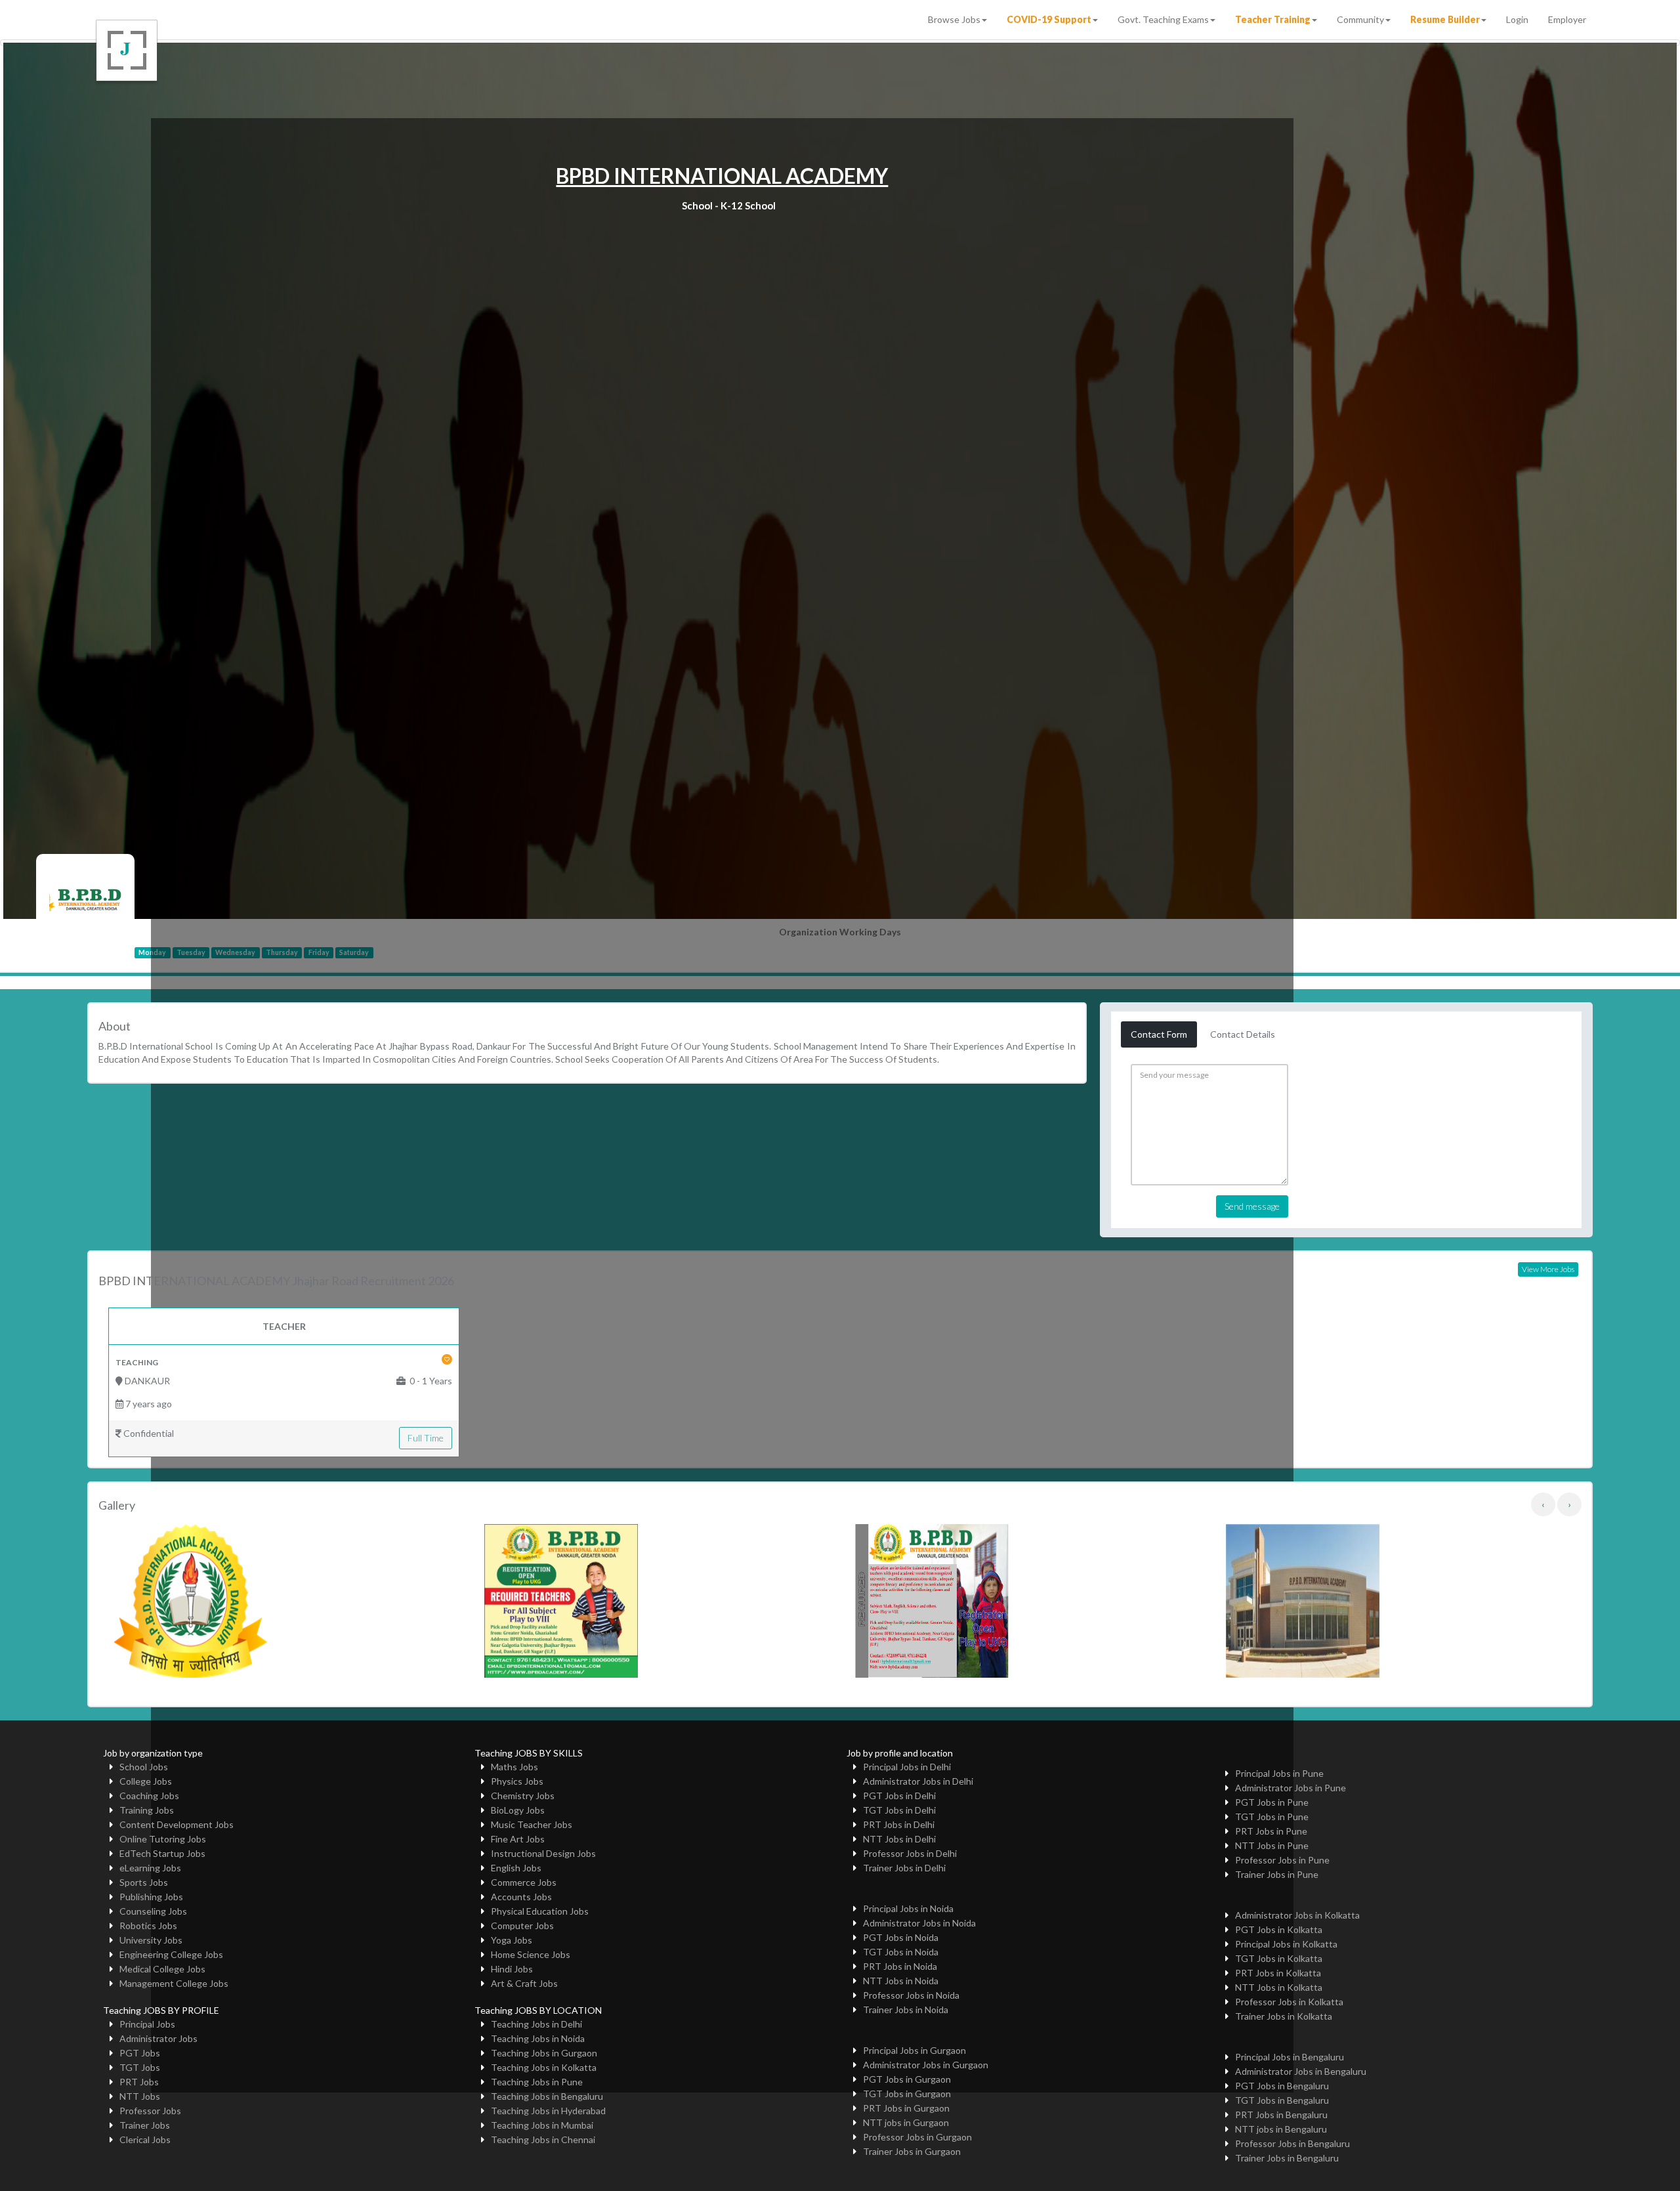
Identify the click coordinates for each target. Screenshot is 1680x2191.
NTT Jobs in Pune (1272, 1845)
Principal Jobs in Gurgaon (914, 2050)
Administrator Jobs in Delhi (918, 1781)
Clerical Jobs (145, 2139)
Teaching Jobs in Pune (537, 2082)
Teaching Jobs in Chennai (543, 2139)
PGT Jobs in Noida (901, 1937)
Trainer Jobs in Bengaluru (1287, 2158)
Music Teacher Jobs (532, 1824)
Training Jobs (147, 1810)
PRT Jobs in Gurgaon (906, 2108)
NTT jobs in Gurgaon (906, 2122)
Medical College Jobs (162, 1969)
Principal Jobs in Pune (1279, 1773)
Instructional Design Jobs (543, 1853)
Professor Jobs (150, 2111)
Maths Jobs (514, 1767)
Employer (1567, 19)
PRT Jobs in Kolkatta (1278, 1973)
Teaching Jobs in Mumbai (542, 2125)
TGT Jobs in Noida (901, 1952)
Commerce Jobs (524, 1882)
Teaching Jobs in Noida (538, 2038)
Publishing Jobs (151, 1897)
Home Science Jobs (531, 1954)
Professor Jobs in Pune (1282, 1860)
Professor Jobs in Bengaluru (1292, 2143)
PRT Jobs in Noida (900, 1966)
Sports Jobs (144, 1882)
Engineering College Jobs (171, 1954)
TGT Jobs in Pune (1272, 1817)
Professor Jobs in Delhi (910, 1853)
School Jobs (144, 1767)
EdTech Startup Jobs (162, 1853)
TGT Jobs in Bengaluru (1282, 2100)
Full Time (426, 1438)
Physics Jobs (517, 1781)
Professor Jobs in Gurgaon (917, 2137)
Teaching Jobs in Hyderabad (548, 2111)
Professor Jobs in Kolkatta (1289, 2002)
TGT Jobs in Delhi (899, 1810)
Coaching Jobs (149, 1796)
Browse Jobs (954, 19)
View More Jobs (1548, 1269)
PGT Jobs (140, 2053)
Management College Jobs (174, 1983)
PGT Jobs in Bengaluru (1282, 2086)
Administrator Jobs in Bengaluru (1301, 2071)
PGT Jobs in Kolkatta (1279, 1929)
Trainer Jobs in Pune (1277, 1874)
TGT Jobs (140, 2067)
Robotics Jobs (148, 1925)
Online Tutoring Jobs (163, 1839)
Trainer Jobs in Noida (906, 2010)
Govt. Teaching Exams (1163, 19)
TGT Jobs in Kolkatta (1279, 1958)
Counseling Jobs (153, 1911)
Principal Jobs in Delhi (907, 1767)
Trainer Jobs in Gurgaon (912, 2151)
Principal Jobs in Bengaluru (1290, 2057)
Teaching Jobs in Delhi (536, 2024)
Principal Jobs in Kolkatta (1286, 1944)
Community (1360, 19)
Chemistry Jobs (523, 1796)
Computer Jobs (522, 1925)
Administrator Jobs (158, 2038)
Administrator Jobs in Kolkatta (1297, 1915)
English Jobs (516, 1868)
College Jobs (146, 1781)
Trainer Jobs (145, 2125)
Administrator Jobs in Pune (1291, 1788)
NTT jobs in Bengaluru (1281, 2129)
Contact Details (1243, 1034)
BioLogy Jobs (518, 1810)
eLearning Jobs (150, 1868)
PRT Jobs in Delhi (899, 1824)
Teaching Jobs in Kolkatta (544, 2067)
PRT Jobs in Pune (1271, 1831)
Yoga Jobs (512, 1940)
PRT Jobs (139, 2082)
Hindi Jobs (512, 1969)
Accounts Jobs (521, 1897)
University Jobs (151, 1940)
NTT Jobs (140, 2096)
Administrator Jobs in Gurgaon (926, 2065)
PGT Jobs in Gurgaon (907, 2079)
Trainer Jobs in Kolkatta (1284, 2016)
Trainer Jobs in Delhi (904, 1868)
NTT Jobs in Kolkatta (1279, 1987)
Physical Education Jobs (540, 1911)
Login (1517, 19)
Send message (1252, 1206)
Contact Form (1159, 1034)
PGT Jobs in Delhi (899, 1796)
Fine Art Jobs (518, 1839)
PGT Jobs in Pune (1272, 1802)
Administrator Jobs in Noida (919, 1923)
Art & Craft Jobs (524, 1983)
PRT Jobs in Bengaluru (1281, 2115)
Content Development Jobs (177, 1824)
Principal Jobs (147, 2024)
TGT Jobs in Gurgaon (907, 2094)
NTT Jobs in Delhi (899, 1839)
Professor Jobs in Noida (911, 1995)
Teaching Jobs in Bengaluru (547, 2096)
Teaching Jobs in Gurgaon (544, 2053)
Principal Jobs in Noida (908, 1908)
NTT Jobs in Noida (901, 1981)
